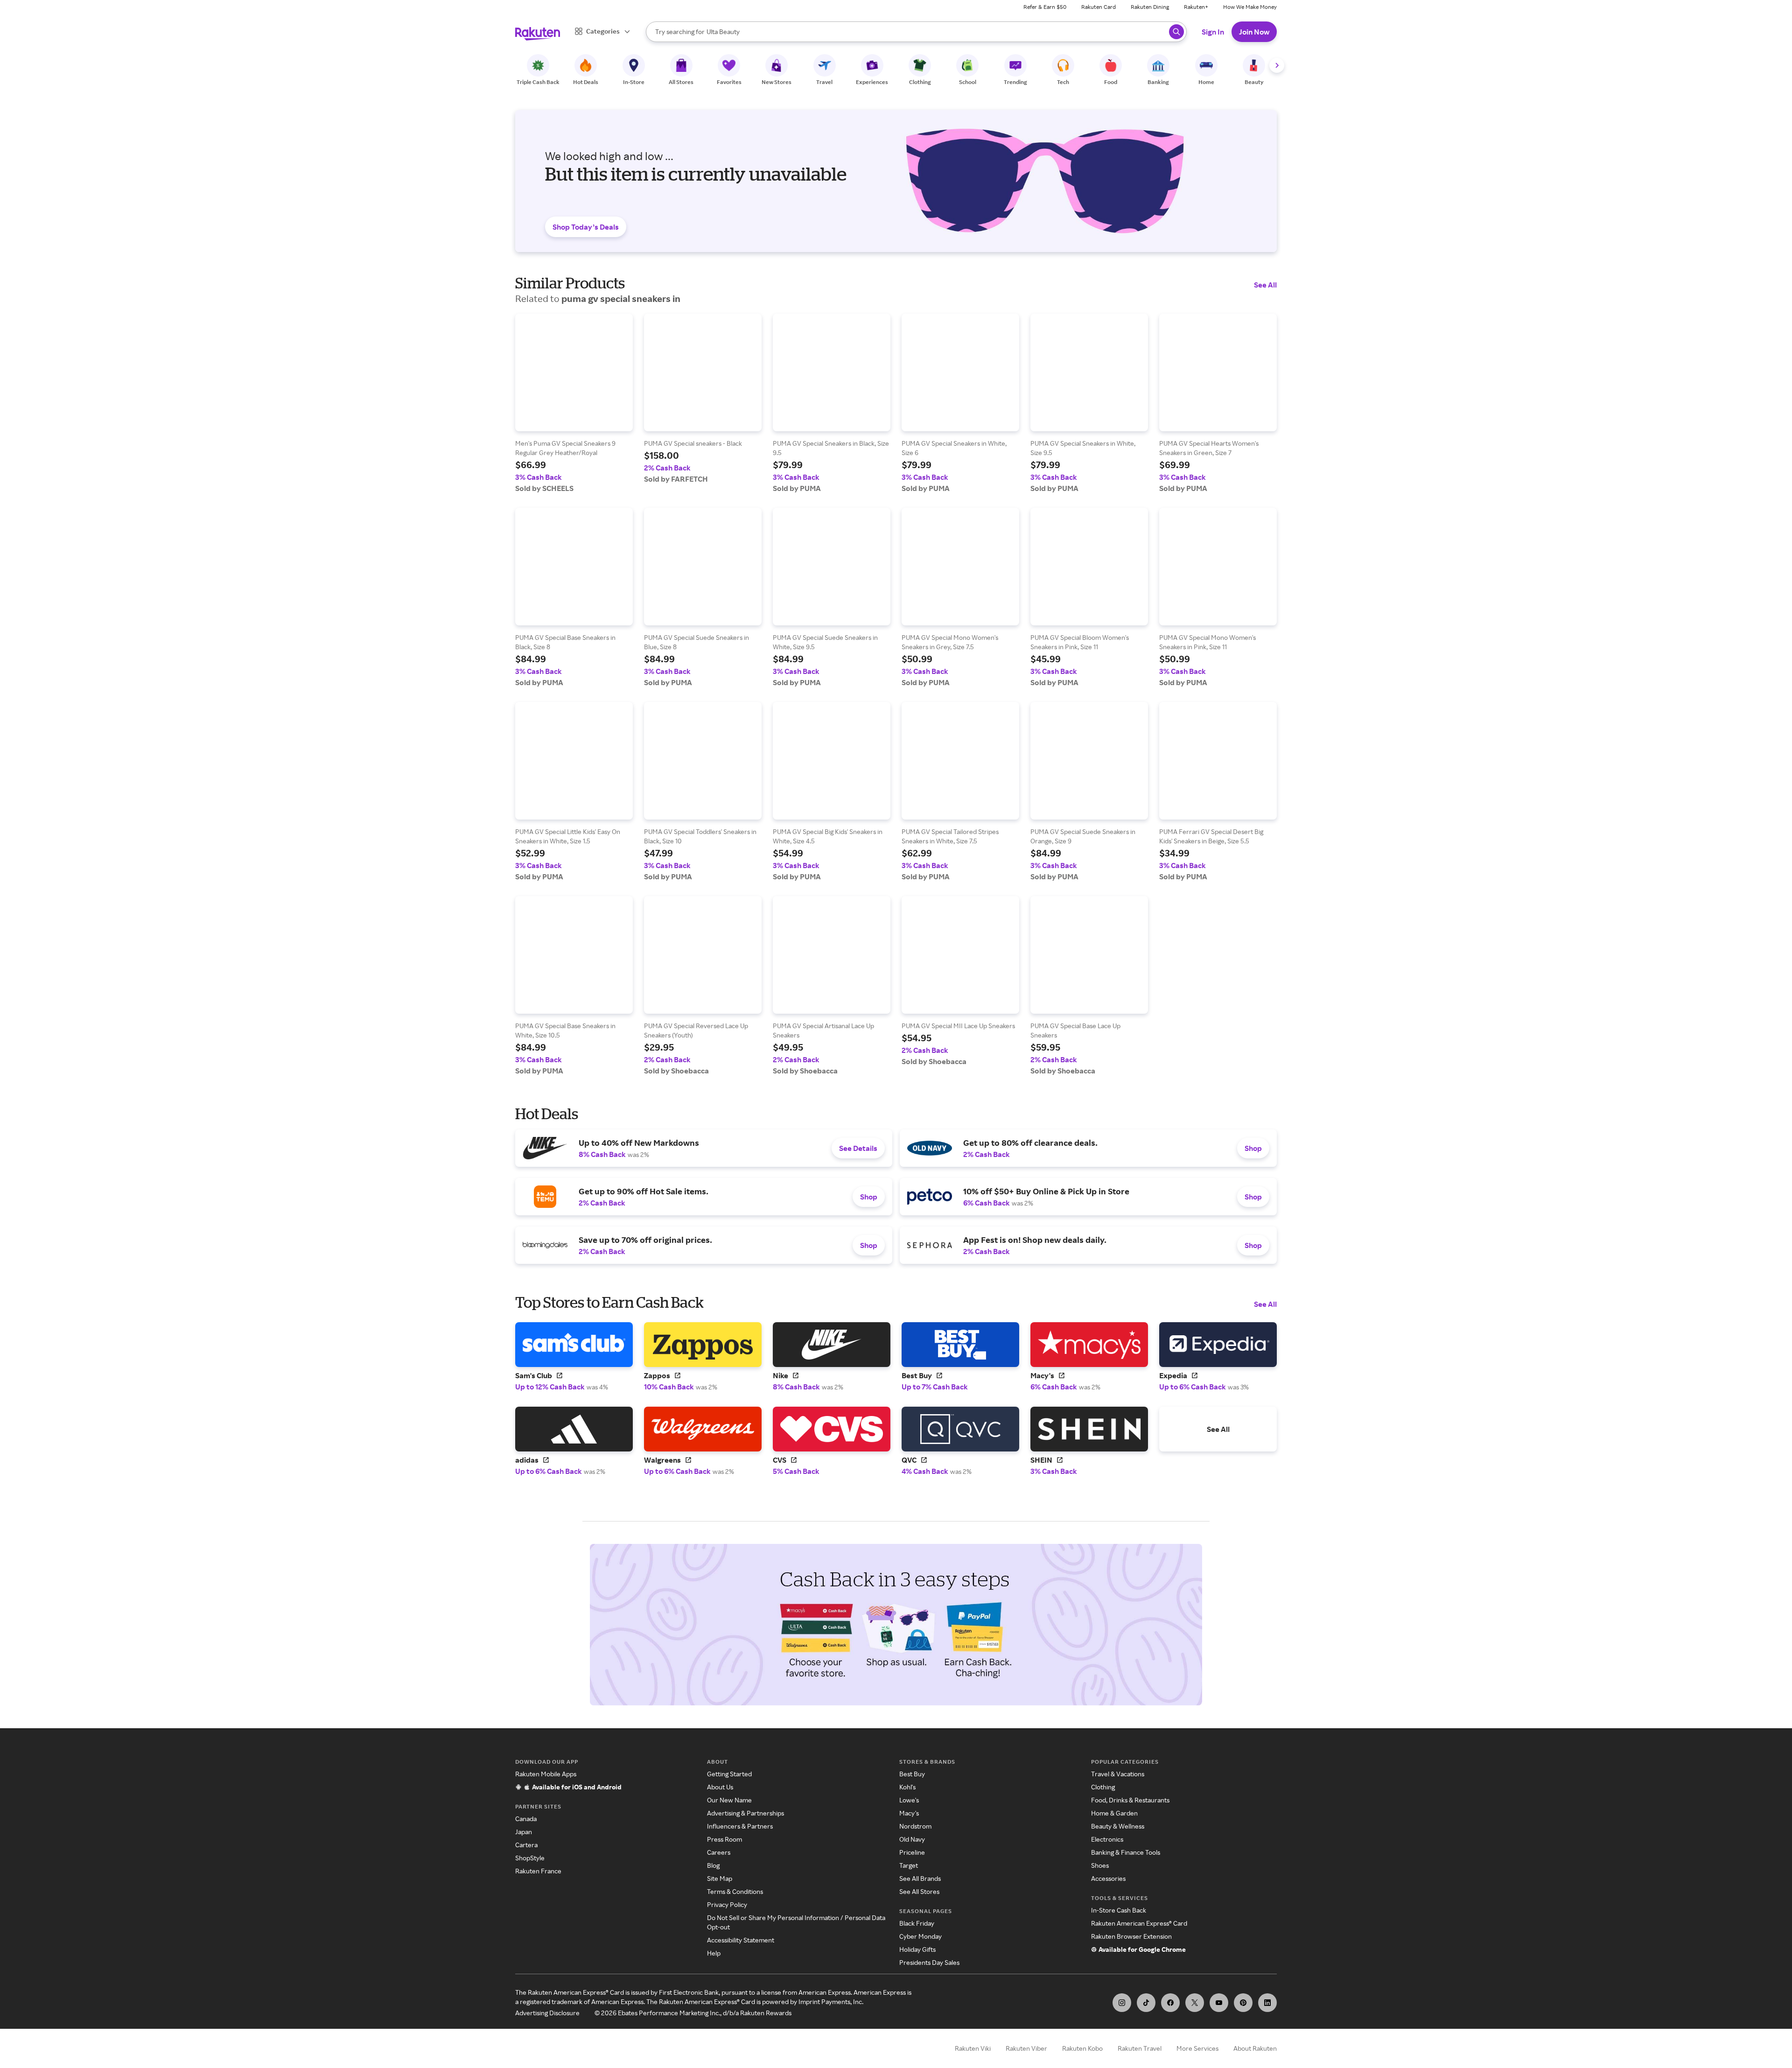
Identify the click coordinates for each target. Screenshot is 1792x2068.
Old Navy (912, 1839)
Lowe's (909, 1800)
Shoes (1100, 1865)
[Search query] (1176, 32)
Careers (719, 1852)
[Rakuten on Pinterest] (1243, 2003)
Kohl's (907, 1787)
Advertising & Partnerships (745, 1813)
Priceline (912, 1852)
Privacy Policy (727, 1904)
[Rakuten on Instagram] (1122, 2003)
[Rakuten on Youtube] (1219, 2003)
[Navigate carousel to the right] (1277, 65)
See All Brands (920, 1878)
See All (1265, 285)
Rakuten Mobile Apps (546, 1774)
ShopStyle (530, 1858)
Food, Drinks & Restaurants (1130, 1800)
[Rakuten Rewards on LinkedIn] (1267, 2003)
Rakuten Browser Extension (1131, 1936)
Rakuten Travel (1140, 2048)
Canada (526, 1819)
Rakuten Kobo (1082, 2048)
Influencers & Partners (740, 1826)
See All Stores (919, 1891)
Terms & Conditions (735, 1891)
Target (909, 1865)
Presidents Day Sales (929, 1962)
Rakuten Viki (973, 2048)
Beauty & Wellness (1118, 1826)
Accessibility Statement (741, 1940)
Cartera (526, 1845)
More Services (1197, 2048)
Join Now (1254, 32)
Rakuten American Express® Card (1139, 1923)
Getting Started (729, 1774)
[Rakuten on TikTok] (1146, 2003)
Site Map (720, 1878)
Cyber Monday (920, 1936)
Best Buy (912, 1774)
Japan (524, 1832)
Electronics (1107, 1839)
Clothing (1103, 1787)
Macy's (909, 1813)
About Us (720, 1787)
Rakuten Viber (1026, 2048)
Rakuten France (538, 1871)
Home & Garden (1114, 1813)
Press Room (724, 1839)
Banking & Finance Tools (1126, 1852)
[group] (574, 403)
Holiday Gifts (917, 1949)
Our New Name (729, 1800)
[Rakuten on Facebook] (1170, 2003)
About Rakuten (1255, 2048)
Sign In (1213, 32)
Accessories (1108, 1878)
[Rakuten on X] (1195, 2003)
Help (714, 1953)
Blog (713, 1865)
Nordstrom (915, 1826)
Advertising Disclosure (547, 2013)
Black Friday (917, 1923)
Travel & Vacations (1118, 1774)
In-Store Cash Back (1119, 1910)
